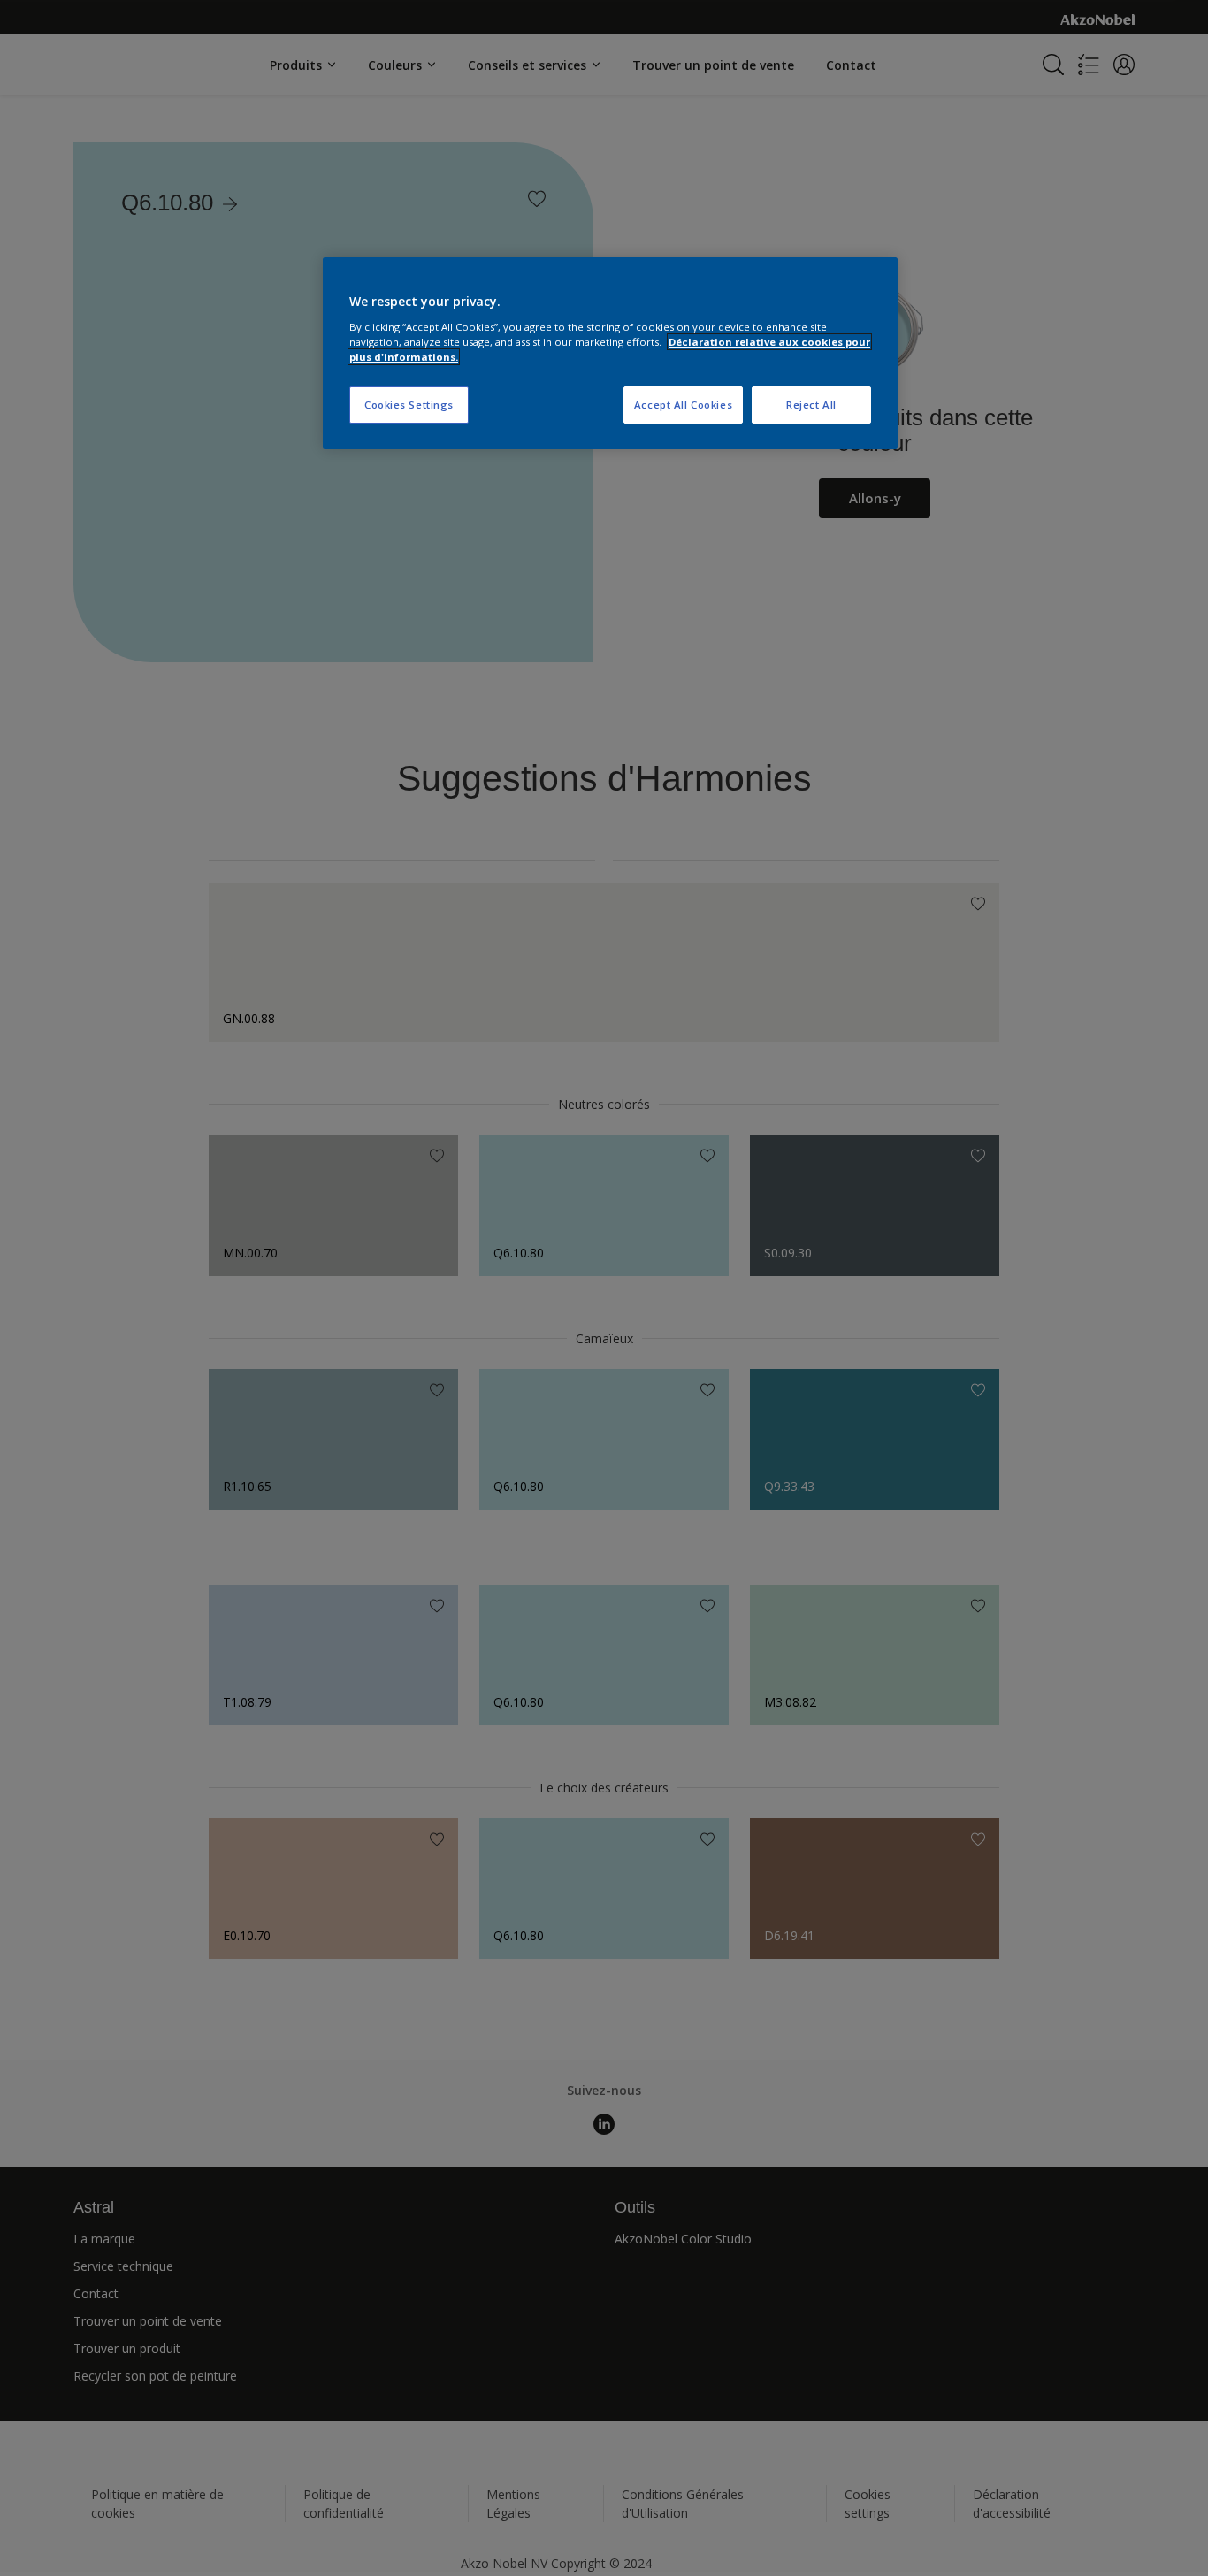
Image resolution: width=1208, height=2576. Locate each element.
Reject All (811, 405)
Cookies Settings (409, 405)
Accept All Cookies (683, 405)
